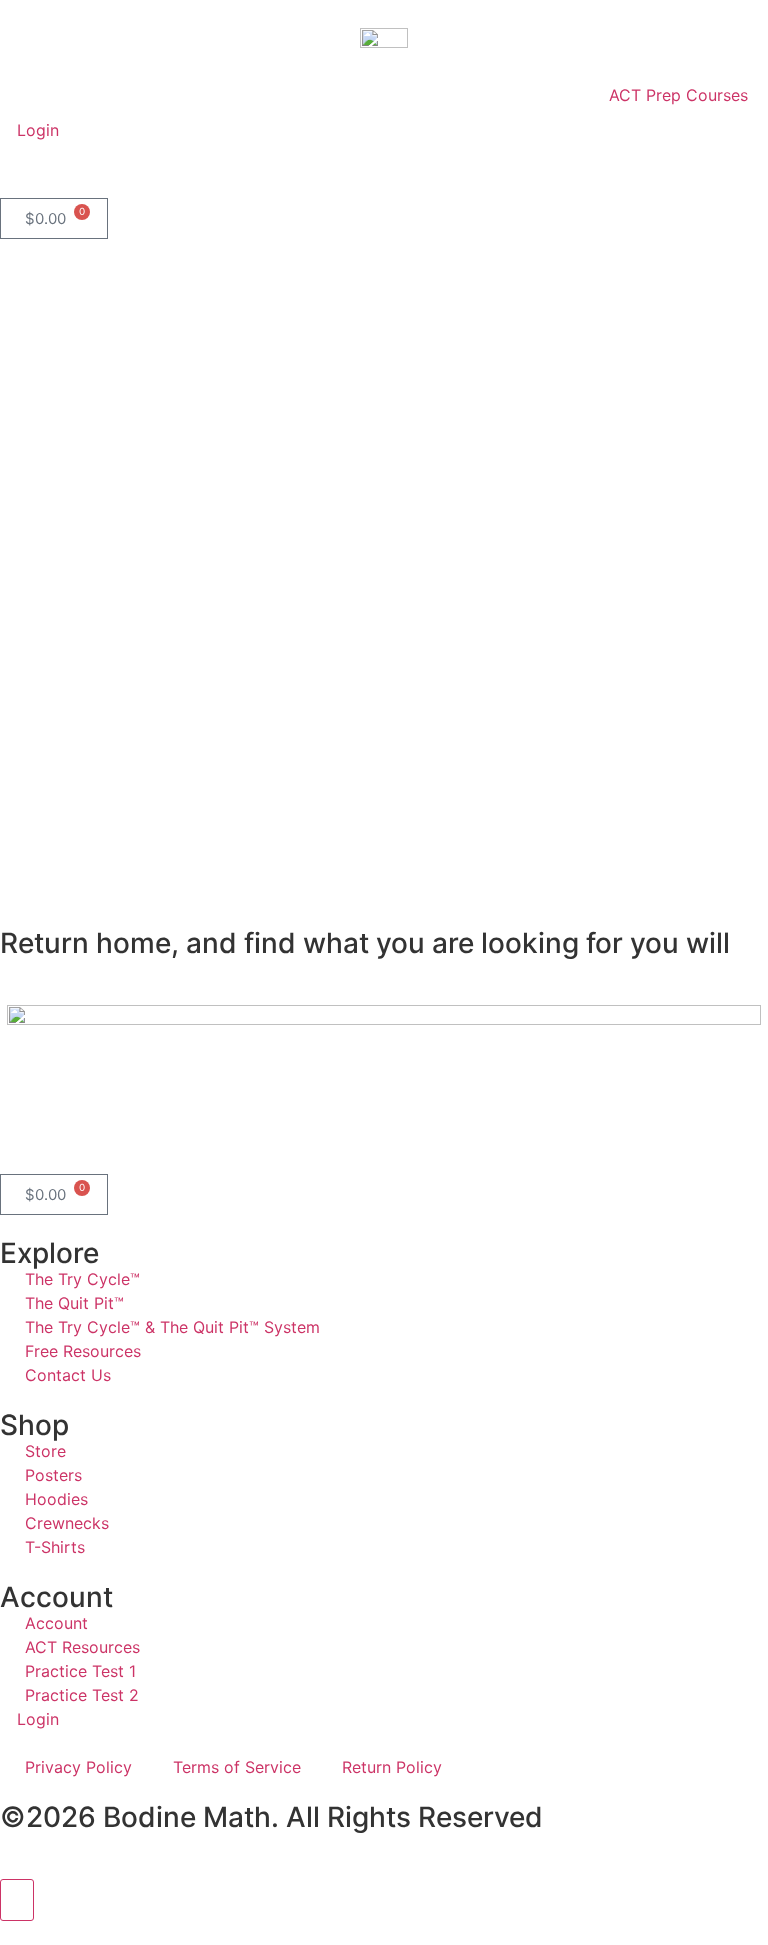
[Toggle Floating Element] (17, 1900)
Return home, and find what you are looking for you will (365, 943)
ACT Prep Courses (678, 95)
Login (35, 130)
